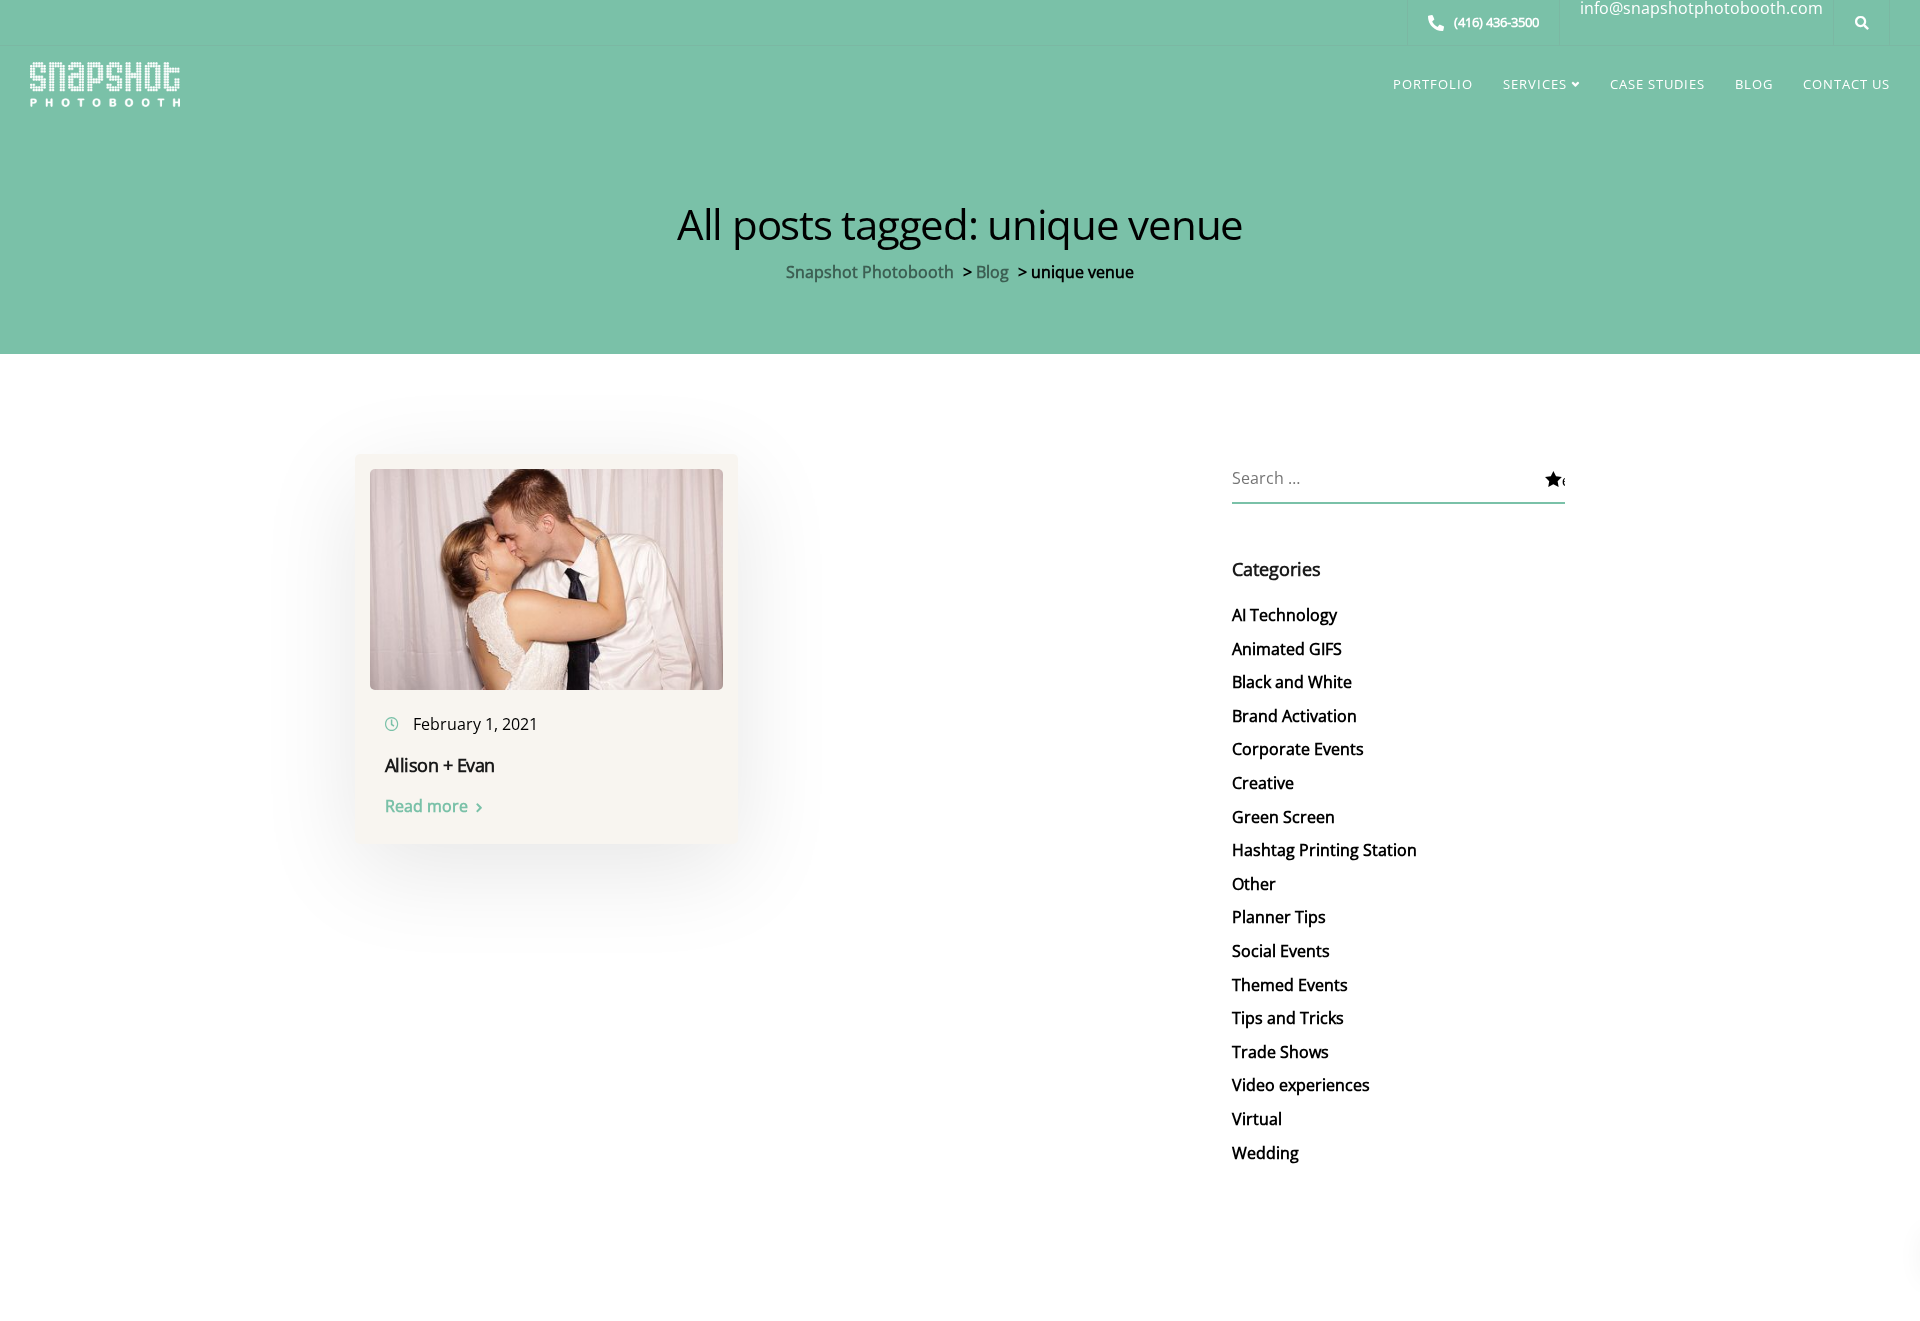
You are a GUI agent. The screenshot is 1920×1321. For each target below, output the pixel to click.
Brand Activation (1294, 716)
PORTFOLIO (1433, 84)
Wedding (1265, 1153)
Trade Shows (1280, 1052)
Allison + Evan (439, 765)
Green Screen (1283, 817)
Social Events (1281, 951)
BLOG (1754, 84)
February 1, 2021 (475, 724)
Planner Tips (1279, 917)
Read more (426, 806)
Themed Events (1290, 985)
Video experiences (1301, 1085)
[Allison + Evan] (546, 570)
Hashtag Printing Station (1324, 850)
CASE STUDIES (1657, 84)
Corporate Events (1298, 749)
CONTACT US (1846, 84)
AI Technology (1284, 615)
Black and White (1292, 682)
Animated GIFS (1287, 649)
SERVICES (1535, 84)
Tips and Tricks (1288, 1018)
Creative (1263, 783)
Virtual (1257, 1119)
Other (1254, 884)
